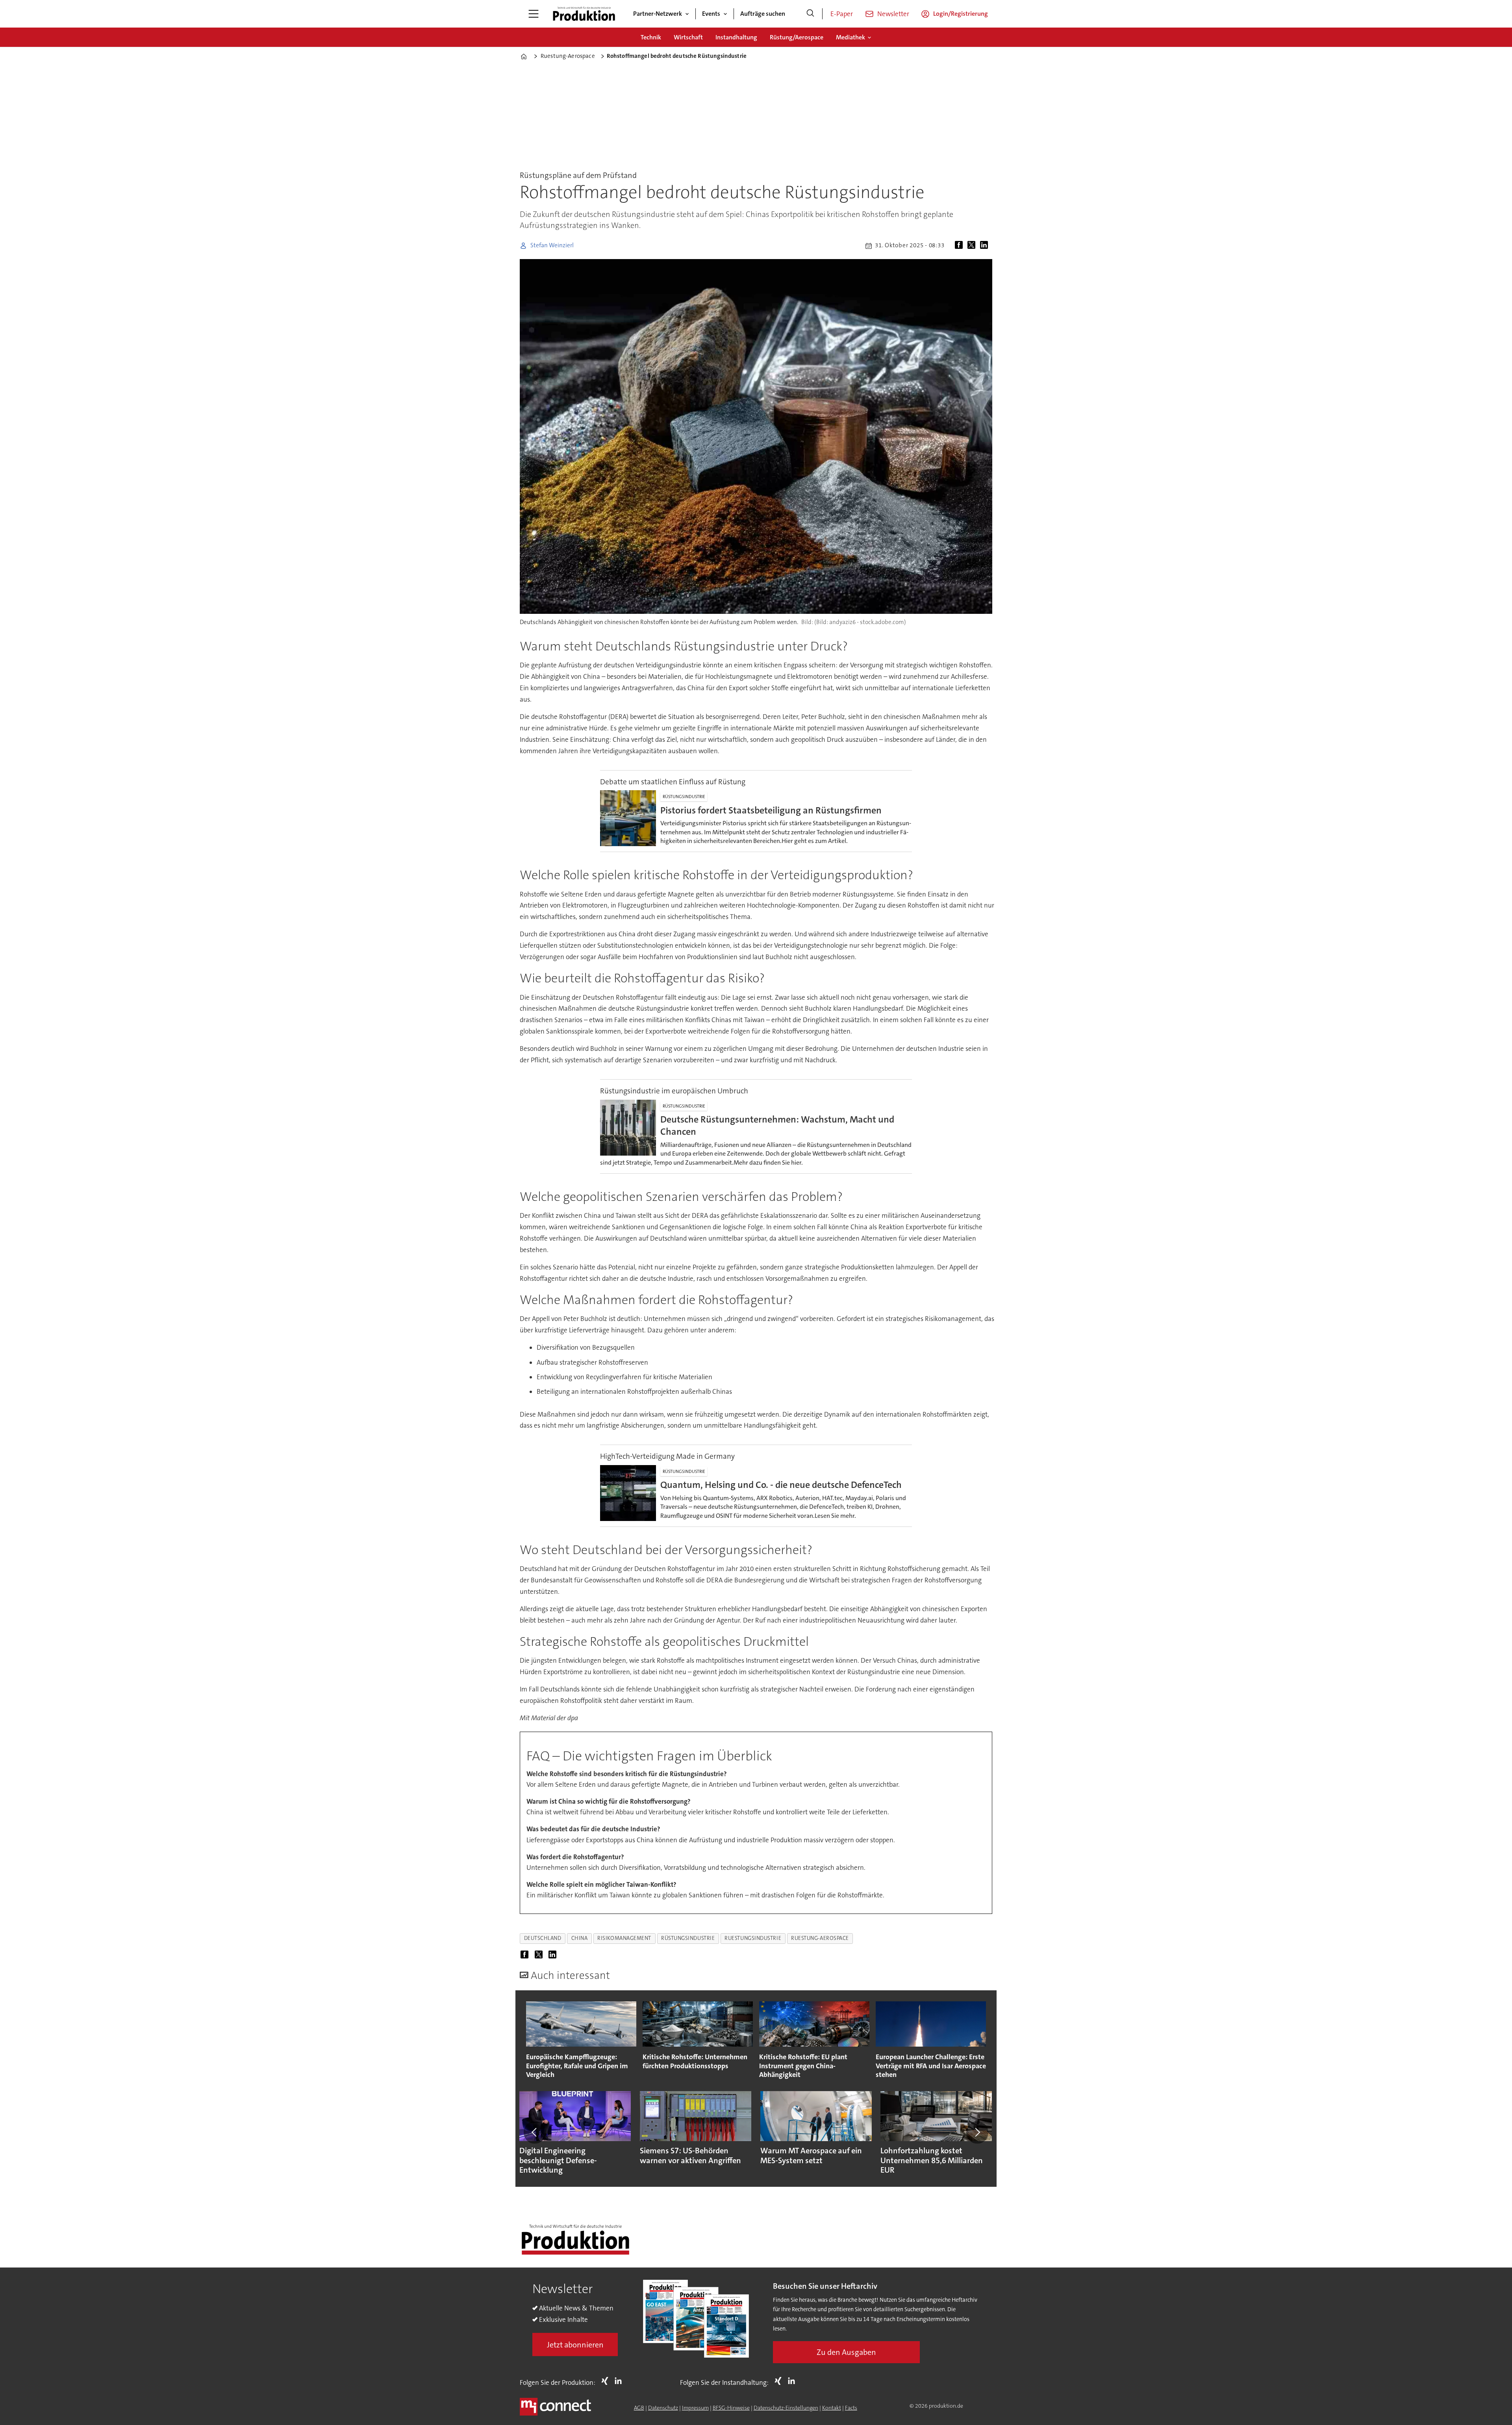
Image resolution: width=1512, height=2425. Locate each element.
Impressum (695, 2408)
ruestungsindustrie (753, 1938)
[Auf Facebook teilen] (960, 246)
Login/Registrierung (961, 14)
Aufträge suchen (763, 14)
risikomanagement (624, 1938)
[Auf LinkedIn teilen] (986, 246)
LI (620, 2381)
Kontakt (832, 2408)
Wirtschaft (688, 37)
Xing (607, 2381)
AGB (639, 2408)
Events (711, 14)
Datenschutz (663, 2408)
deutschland (543, 1938)
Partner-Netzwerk (658, 14)
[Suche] (810, 14)
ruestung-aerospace (820, 1938)
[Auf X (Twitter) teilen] (973, 246)
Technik (651, 37)
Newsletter (893, 14)
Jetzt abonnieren (575, 2345)
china (580, 1938)
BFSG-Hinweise (731, 2408)
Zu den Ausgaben (846, 2352)
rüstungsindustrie (688, 1938)
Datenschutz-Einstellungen (786, 2408)
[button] (535, 2132)
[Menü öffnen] (534, 14)
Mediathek (850, 37)
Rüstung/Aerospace (797, 37)
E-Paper (842, 14)
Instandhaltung (736, 37)
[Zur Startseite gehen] (584, 14)
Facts (851, 2408)
